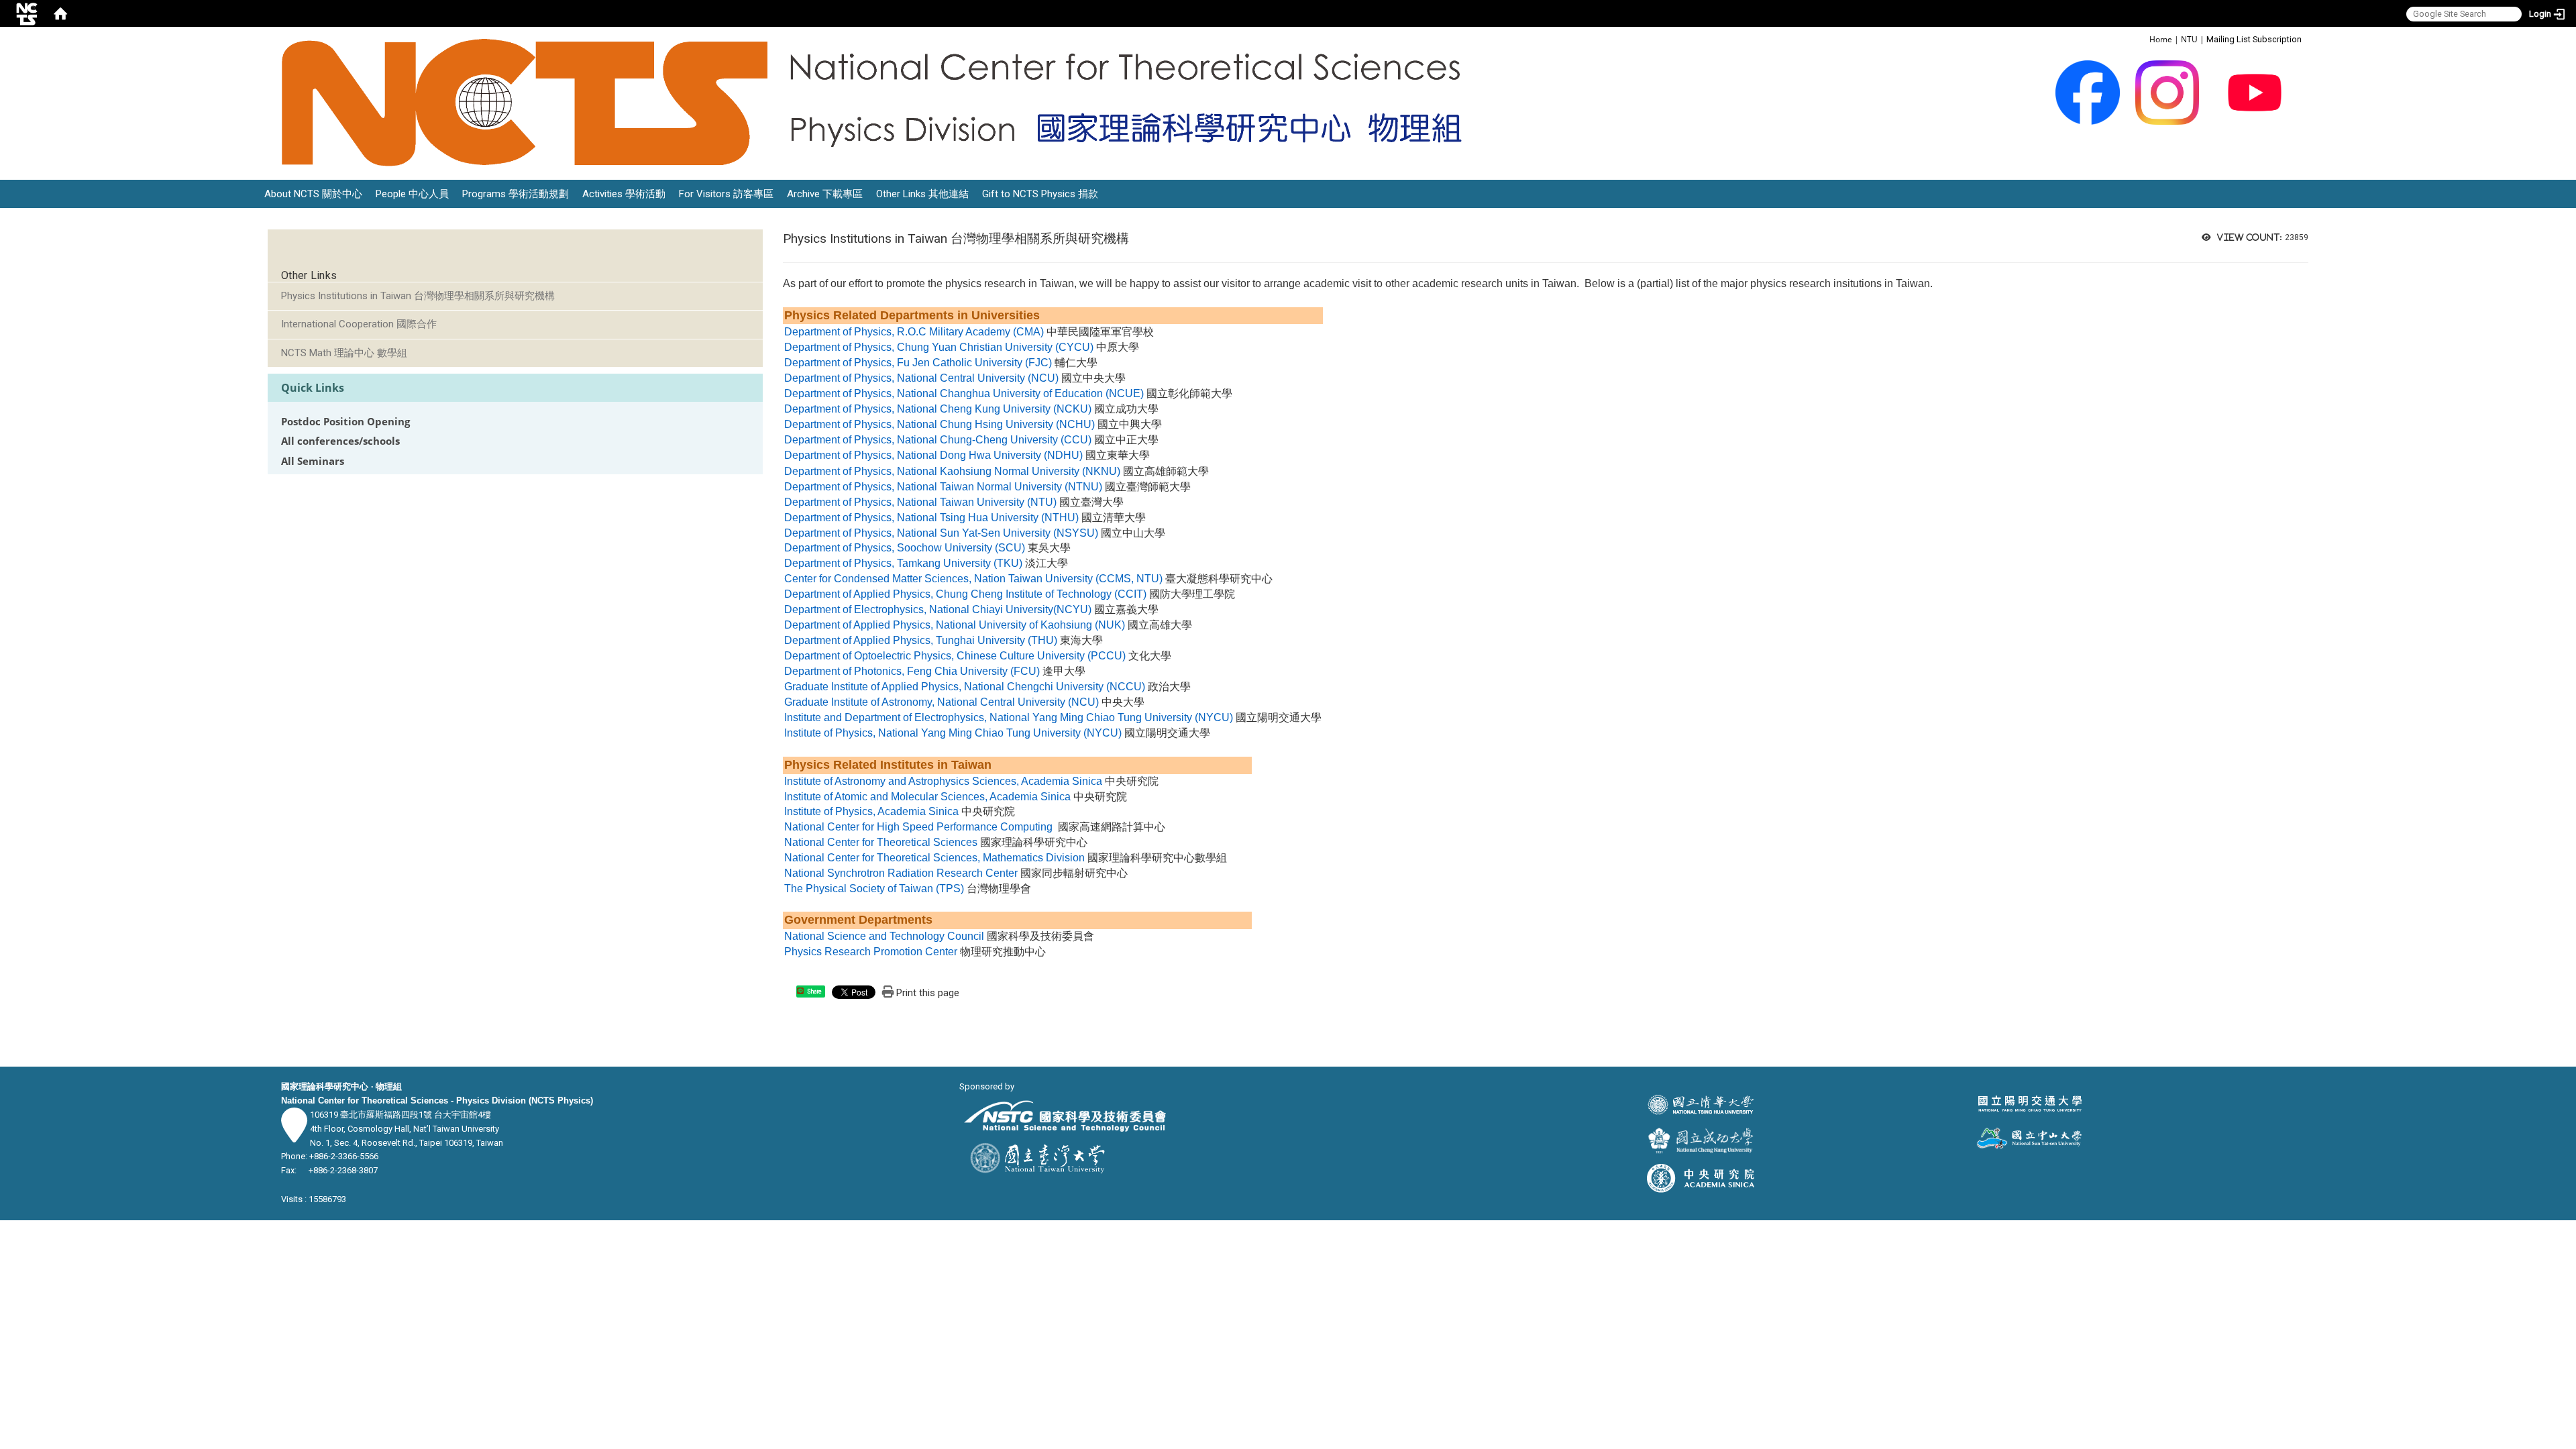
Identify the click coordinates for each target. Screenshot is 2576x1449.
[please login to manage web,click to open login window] (27, 13)
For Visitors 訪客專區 (726, 194)
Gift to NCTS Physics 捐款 (1040, 194)
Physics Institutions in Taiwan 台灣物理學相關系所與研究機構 (418, 296)
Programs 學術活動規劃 (516, 194)
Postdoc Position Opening (345, 422)
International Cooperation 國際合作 (359, 324)
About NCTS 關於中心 (313, 194)
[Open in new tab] (2088, 92)
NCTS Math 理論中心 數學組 (344, 353)
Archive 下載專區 (825, 194)
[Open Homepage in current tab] (60, 13)
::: (2142, 39)
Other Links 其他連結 (922, 194)
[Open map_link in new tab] (294, 1135)
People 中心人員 (412, 194)
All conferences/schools (340, 441)
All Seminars (313, 461)
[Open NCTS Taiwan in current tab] (880, 103)
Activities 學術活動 (624, 194)
